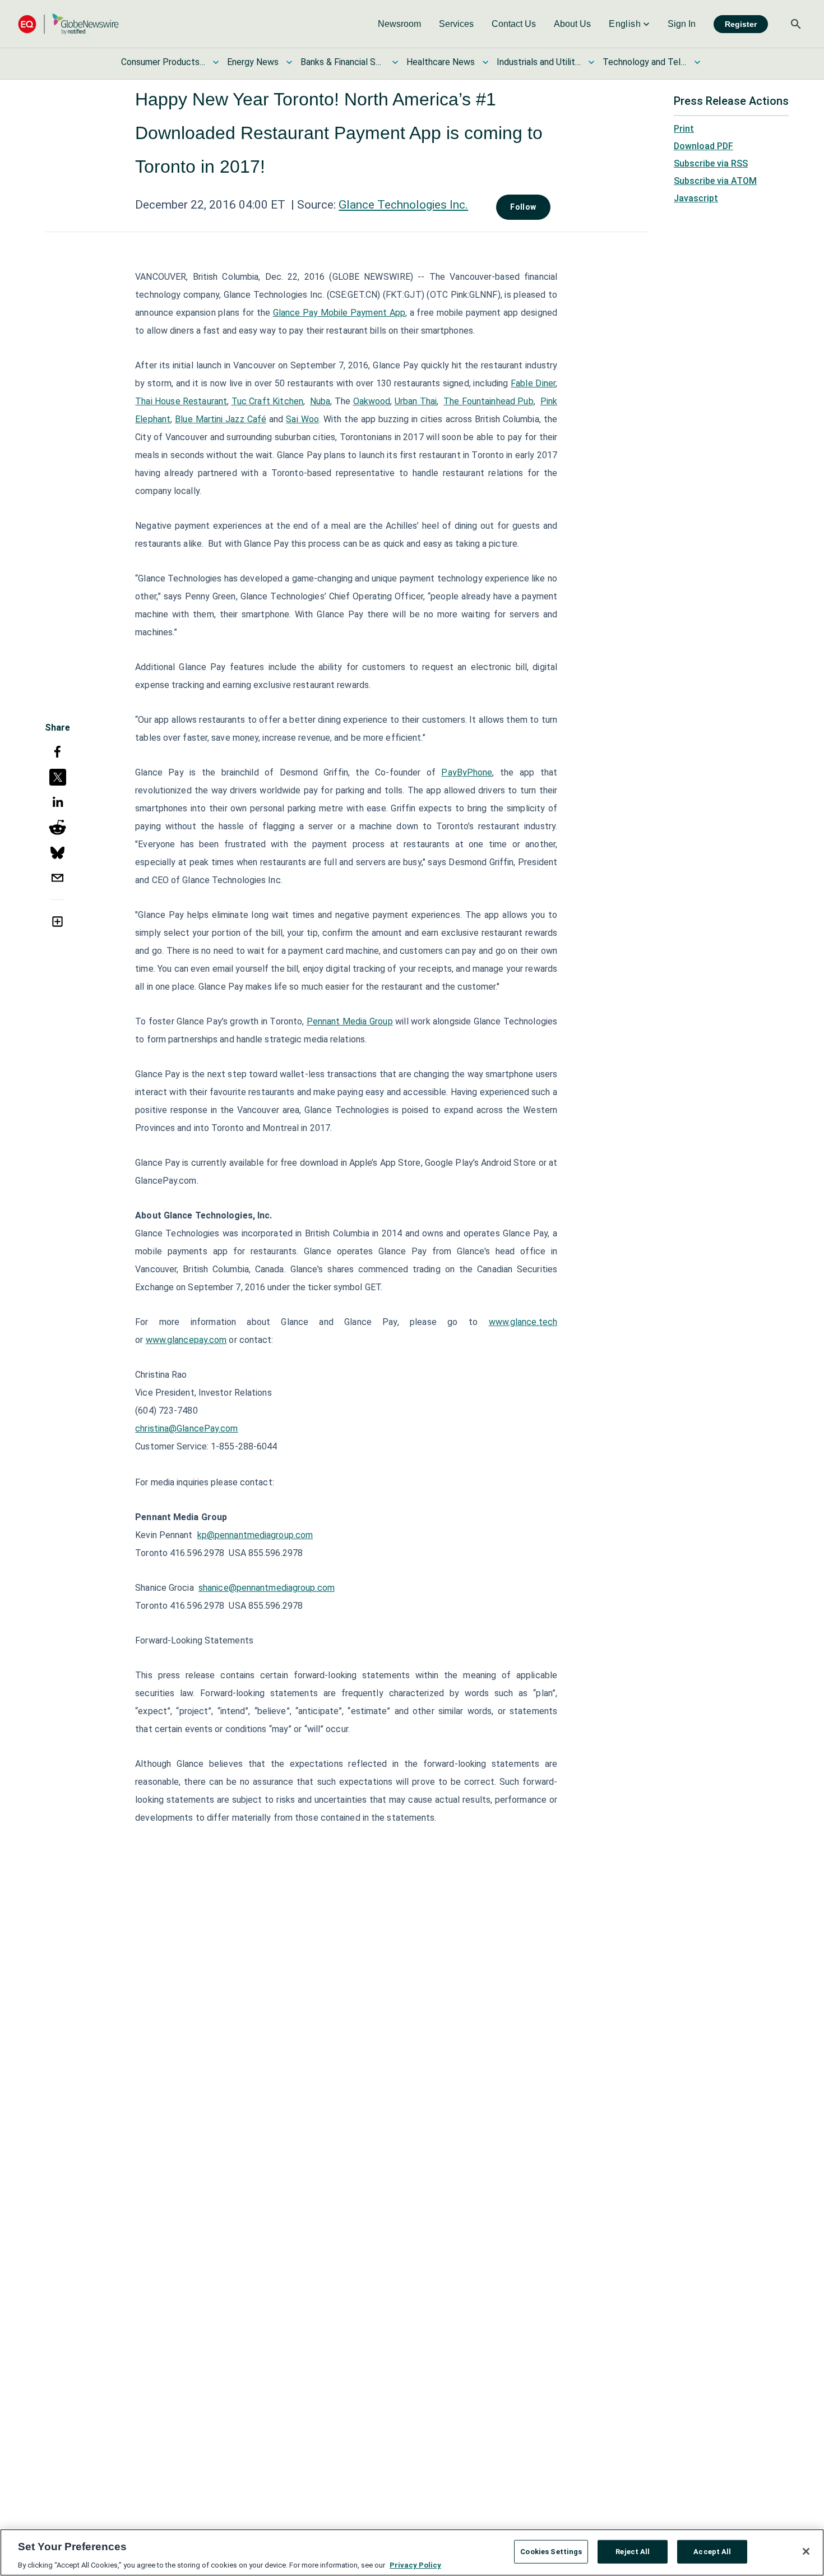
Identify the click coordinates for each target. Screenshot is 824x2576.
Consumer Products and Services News (163, 62)
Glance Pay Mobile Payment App (339, 313)
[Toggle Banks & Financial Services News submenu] (395, 62)
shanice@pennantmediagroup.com (267, 1588)
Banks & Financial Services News (342, 62)
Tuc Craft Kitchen (267, 401)
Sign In (682, 24)
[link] (399, 24)
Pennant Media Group (350, 1021)
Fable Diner (533, 383)
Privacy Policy (415, 2565)
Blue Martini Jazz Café (221, 419)
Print (684, 129)
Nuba (320, 401)
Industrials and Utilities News (539, 62)
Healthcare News (441, 62)
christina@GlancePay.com (186, 1428)
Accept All (712, 2551)
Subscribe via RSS (711, 163)
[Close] (806, 2551)
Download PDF (703, 146)
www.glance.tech (523, 1322)
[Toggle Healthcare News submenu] (485, 62)
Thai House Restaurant (181, 401)
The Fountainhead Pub (489, 401)
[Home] (68, 24)
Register (741, 24)
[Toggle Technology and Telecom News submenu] (697, 62)
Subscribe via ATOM (715, 181)
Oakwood (372, 401)
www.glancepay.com (186, 1340)
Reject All (633, 2551)
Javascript (696, 198)
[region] (412, 2552)
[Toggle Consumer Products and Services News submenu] (216, 62)
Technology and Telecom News (645, 62)
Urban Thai (416, 401)
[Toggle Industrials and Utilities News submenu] (591, 62)
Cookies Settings (551, 2551)
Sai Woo (302, 419)
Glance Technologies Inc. (403, 205)
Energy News (253, 62)
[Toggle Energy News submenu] (289, 62)
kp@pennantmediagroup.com (255, 1535)
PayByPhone (467, 772)
